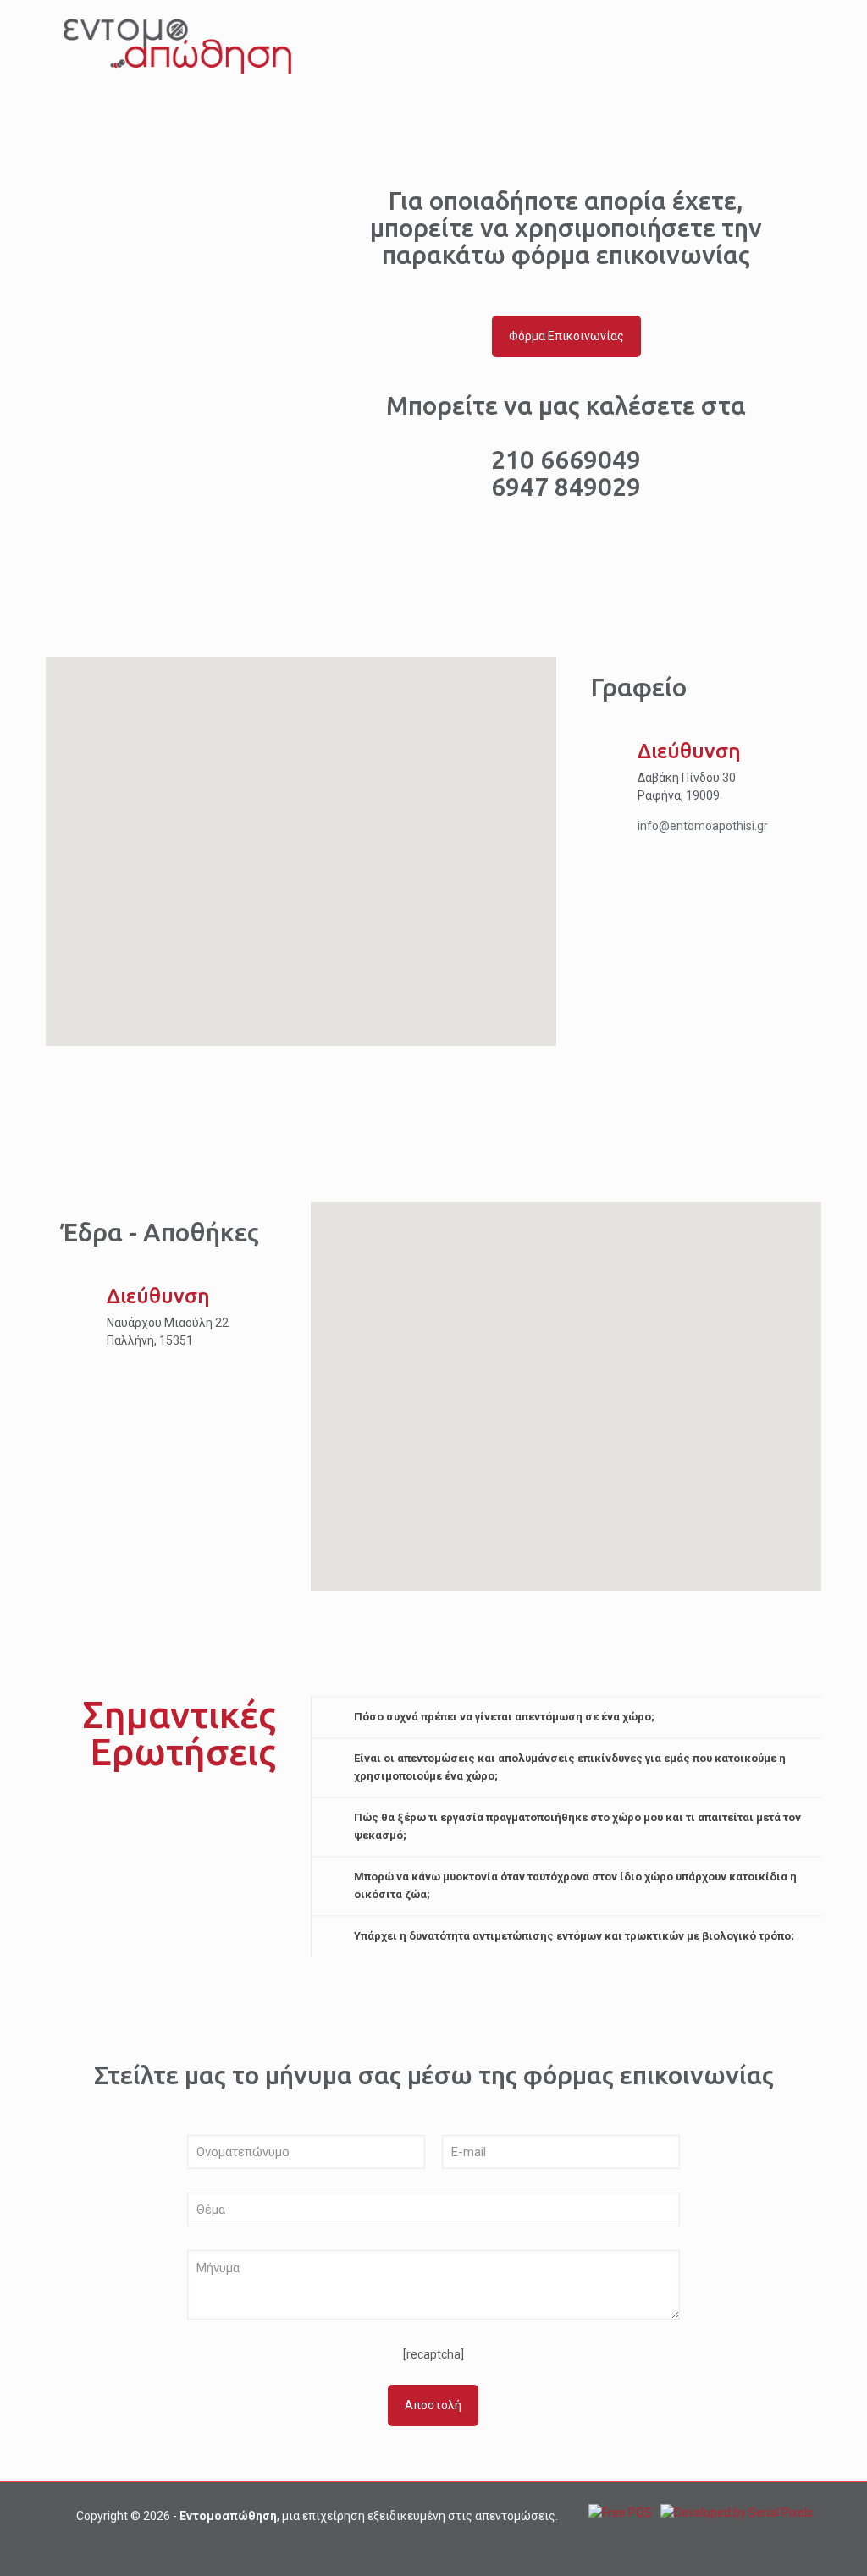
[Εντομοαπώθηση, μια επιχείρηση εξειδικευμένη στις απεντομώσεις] (177, 47)
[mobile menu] (794, 47)
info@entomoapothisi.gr (703, 826)
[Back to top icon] (786, 2541)
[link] (566, 1717)
